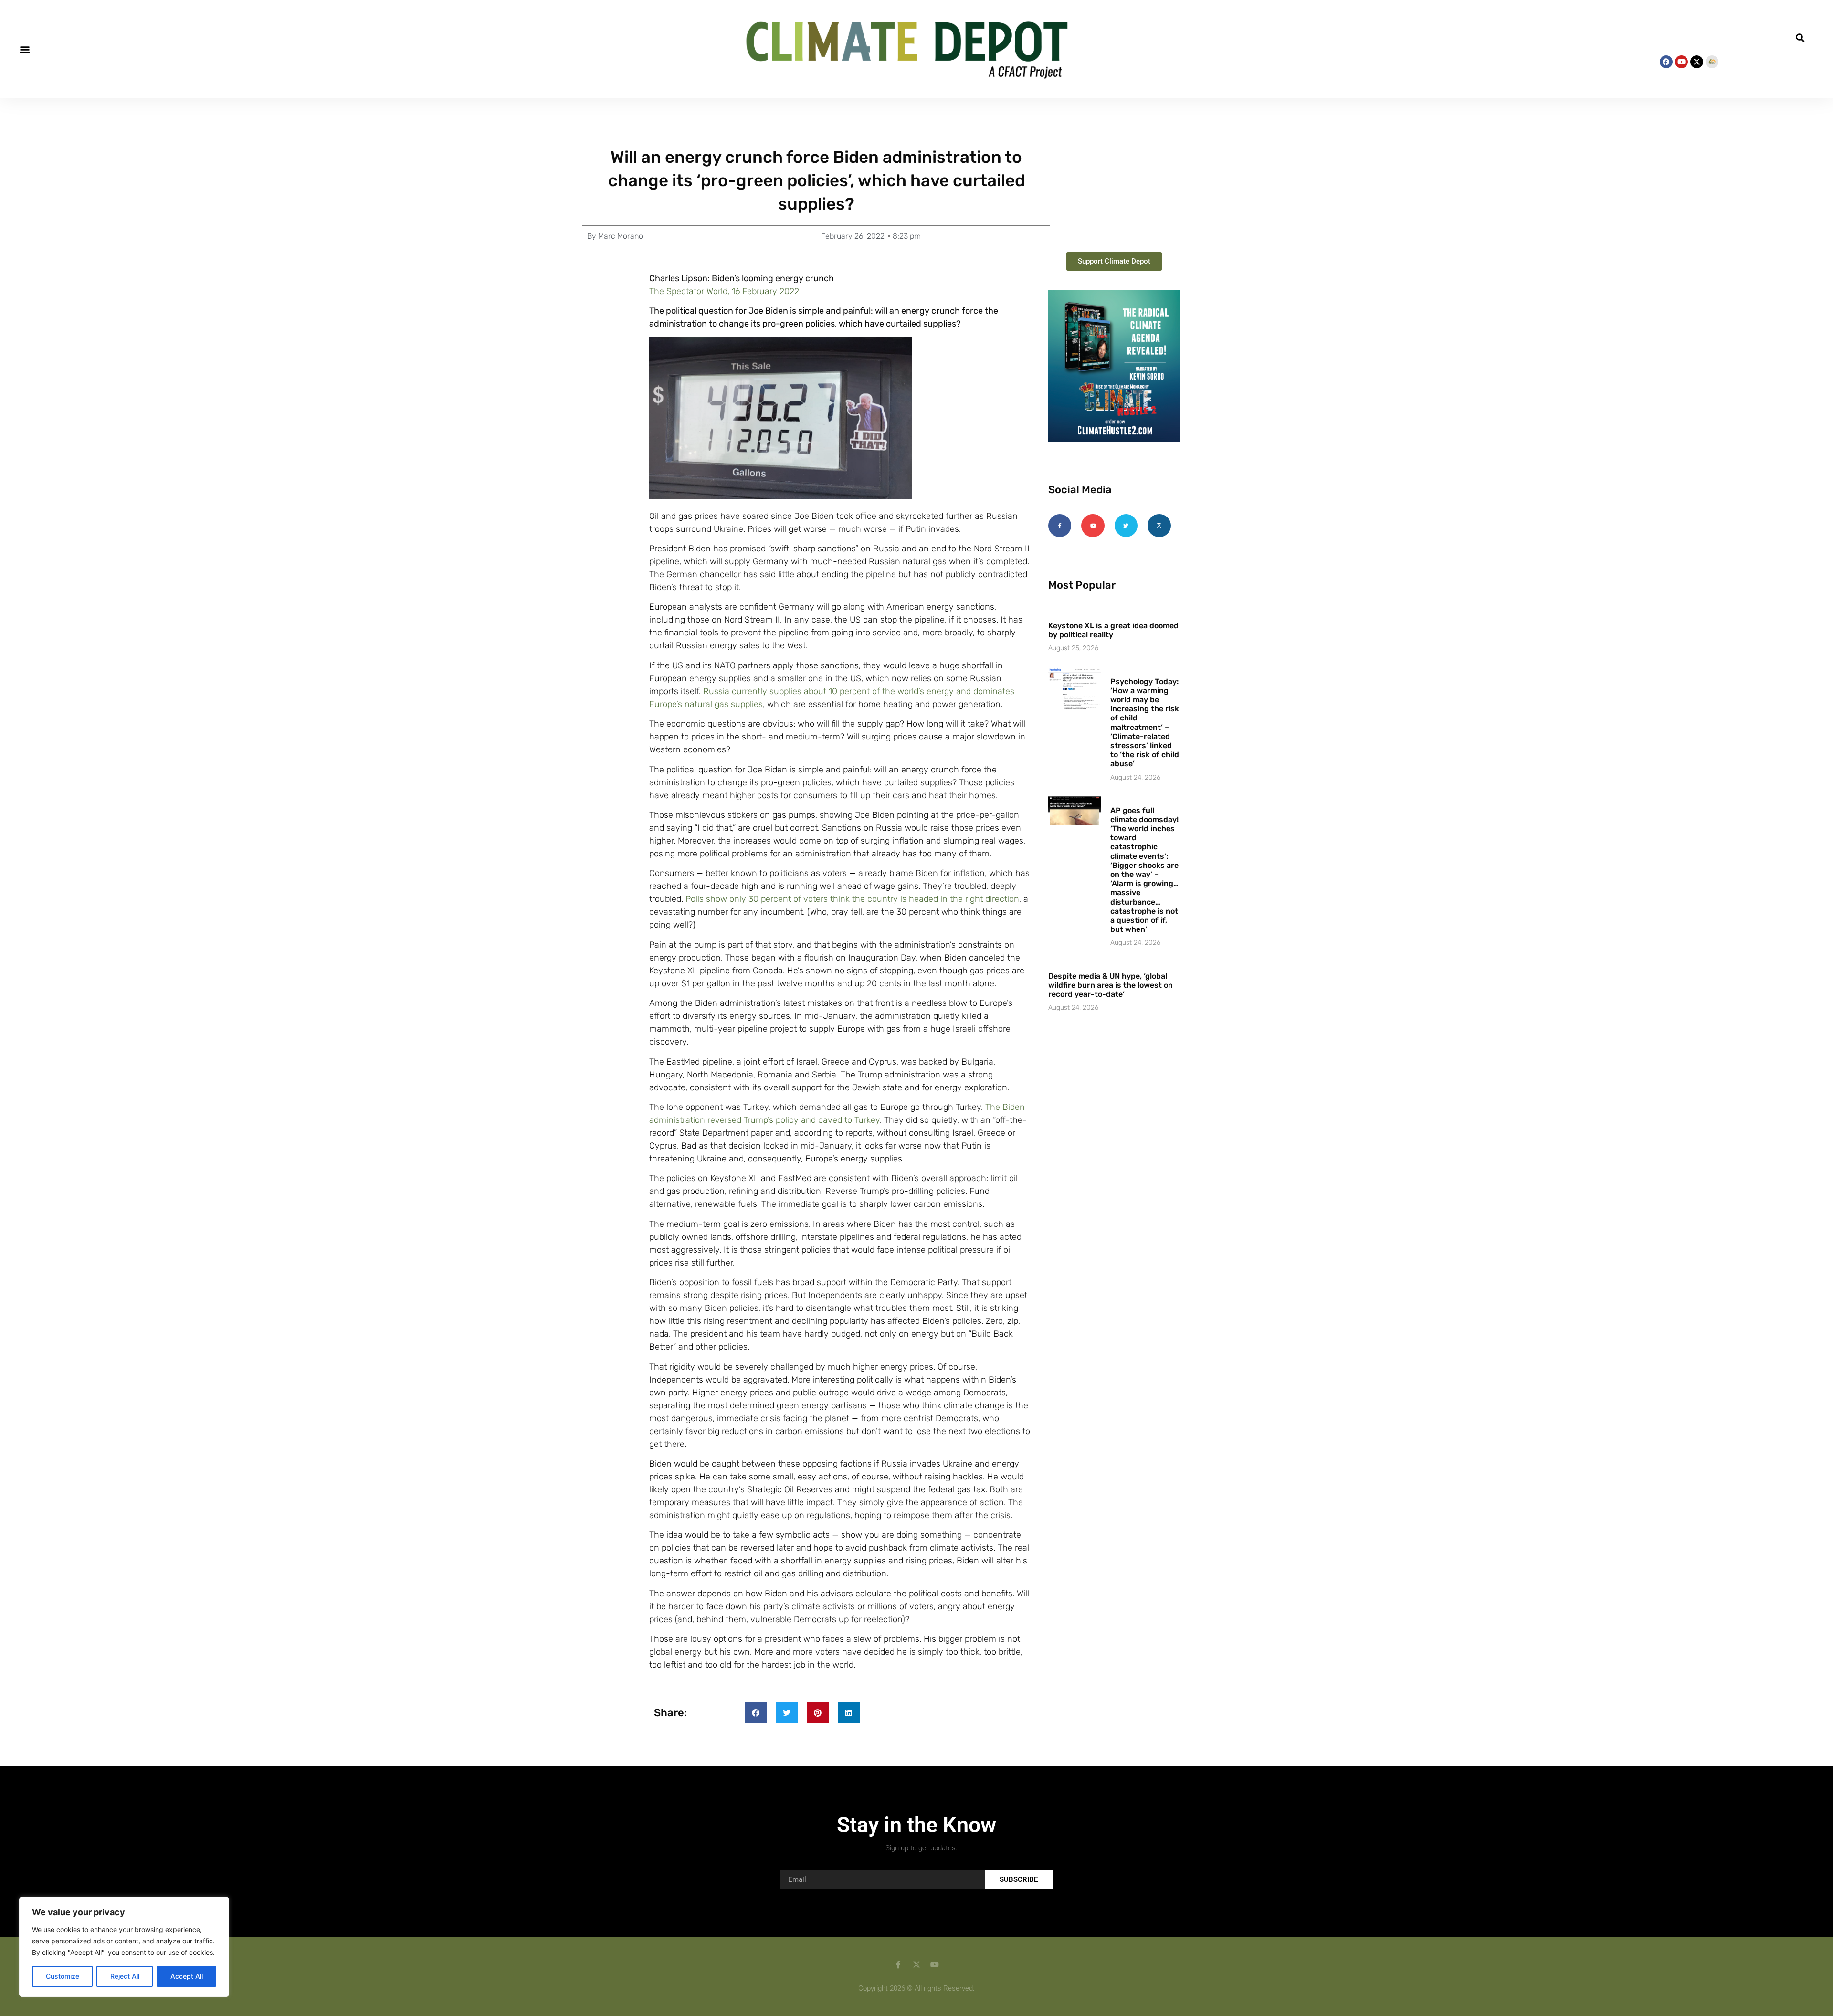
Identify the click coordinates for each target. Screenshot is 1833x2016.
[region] (124, 1947)
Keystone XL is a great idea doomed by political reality (1113, 630)
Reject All (125, 1976)
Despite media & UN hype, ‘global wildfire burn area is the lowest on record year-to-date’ (1111, 985)
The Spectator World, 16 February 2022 (724, 291)
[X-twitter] (1697, 62)
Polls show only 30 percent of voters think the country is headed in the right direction (852, 899)
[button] (25, 49)
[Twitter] (1126, 526)
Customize (63, 1976)
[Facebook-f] (1060, 526)
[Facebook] (1666, 62)
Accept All (187, 1976)
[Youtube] (1681, 62)
